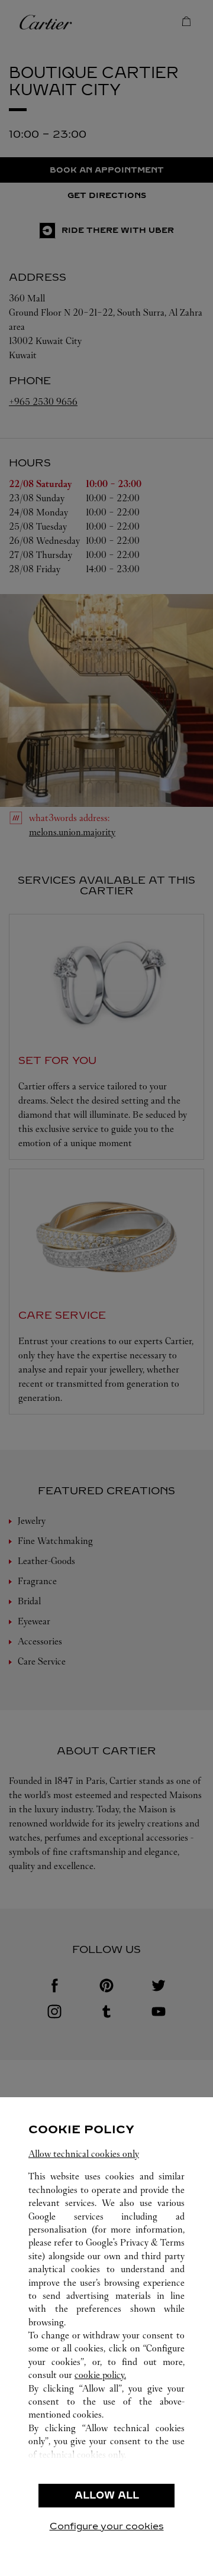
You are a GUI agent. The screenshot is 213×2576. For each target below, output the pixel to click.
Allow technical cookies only (84, 2154)
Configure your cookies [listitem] (107, 2526)
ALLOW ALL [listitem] (107, 2495)
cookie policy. (100, 2375)
